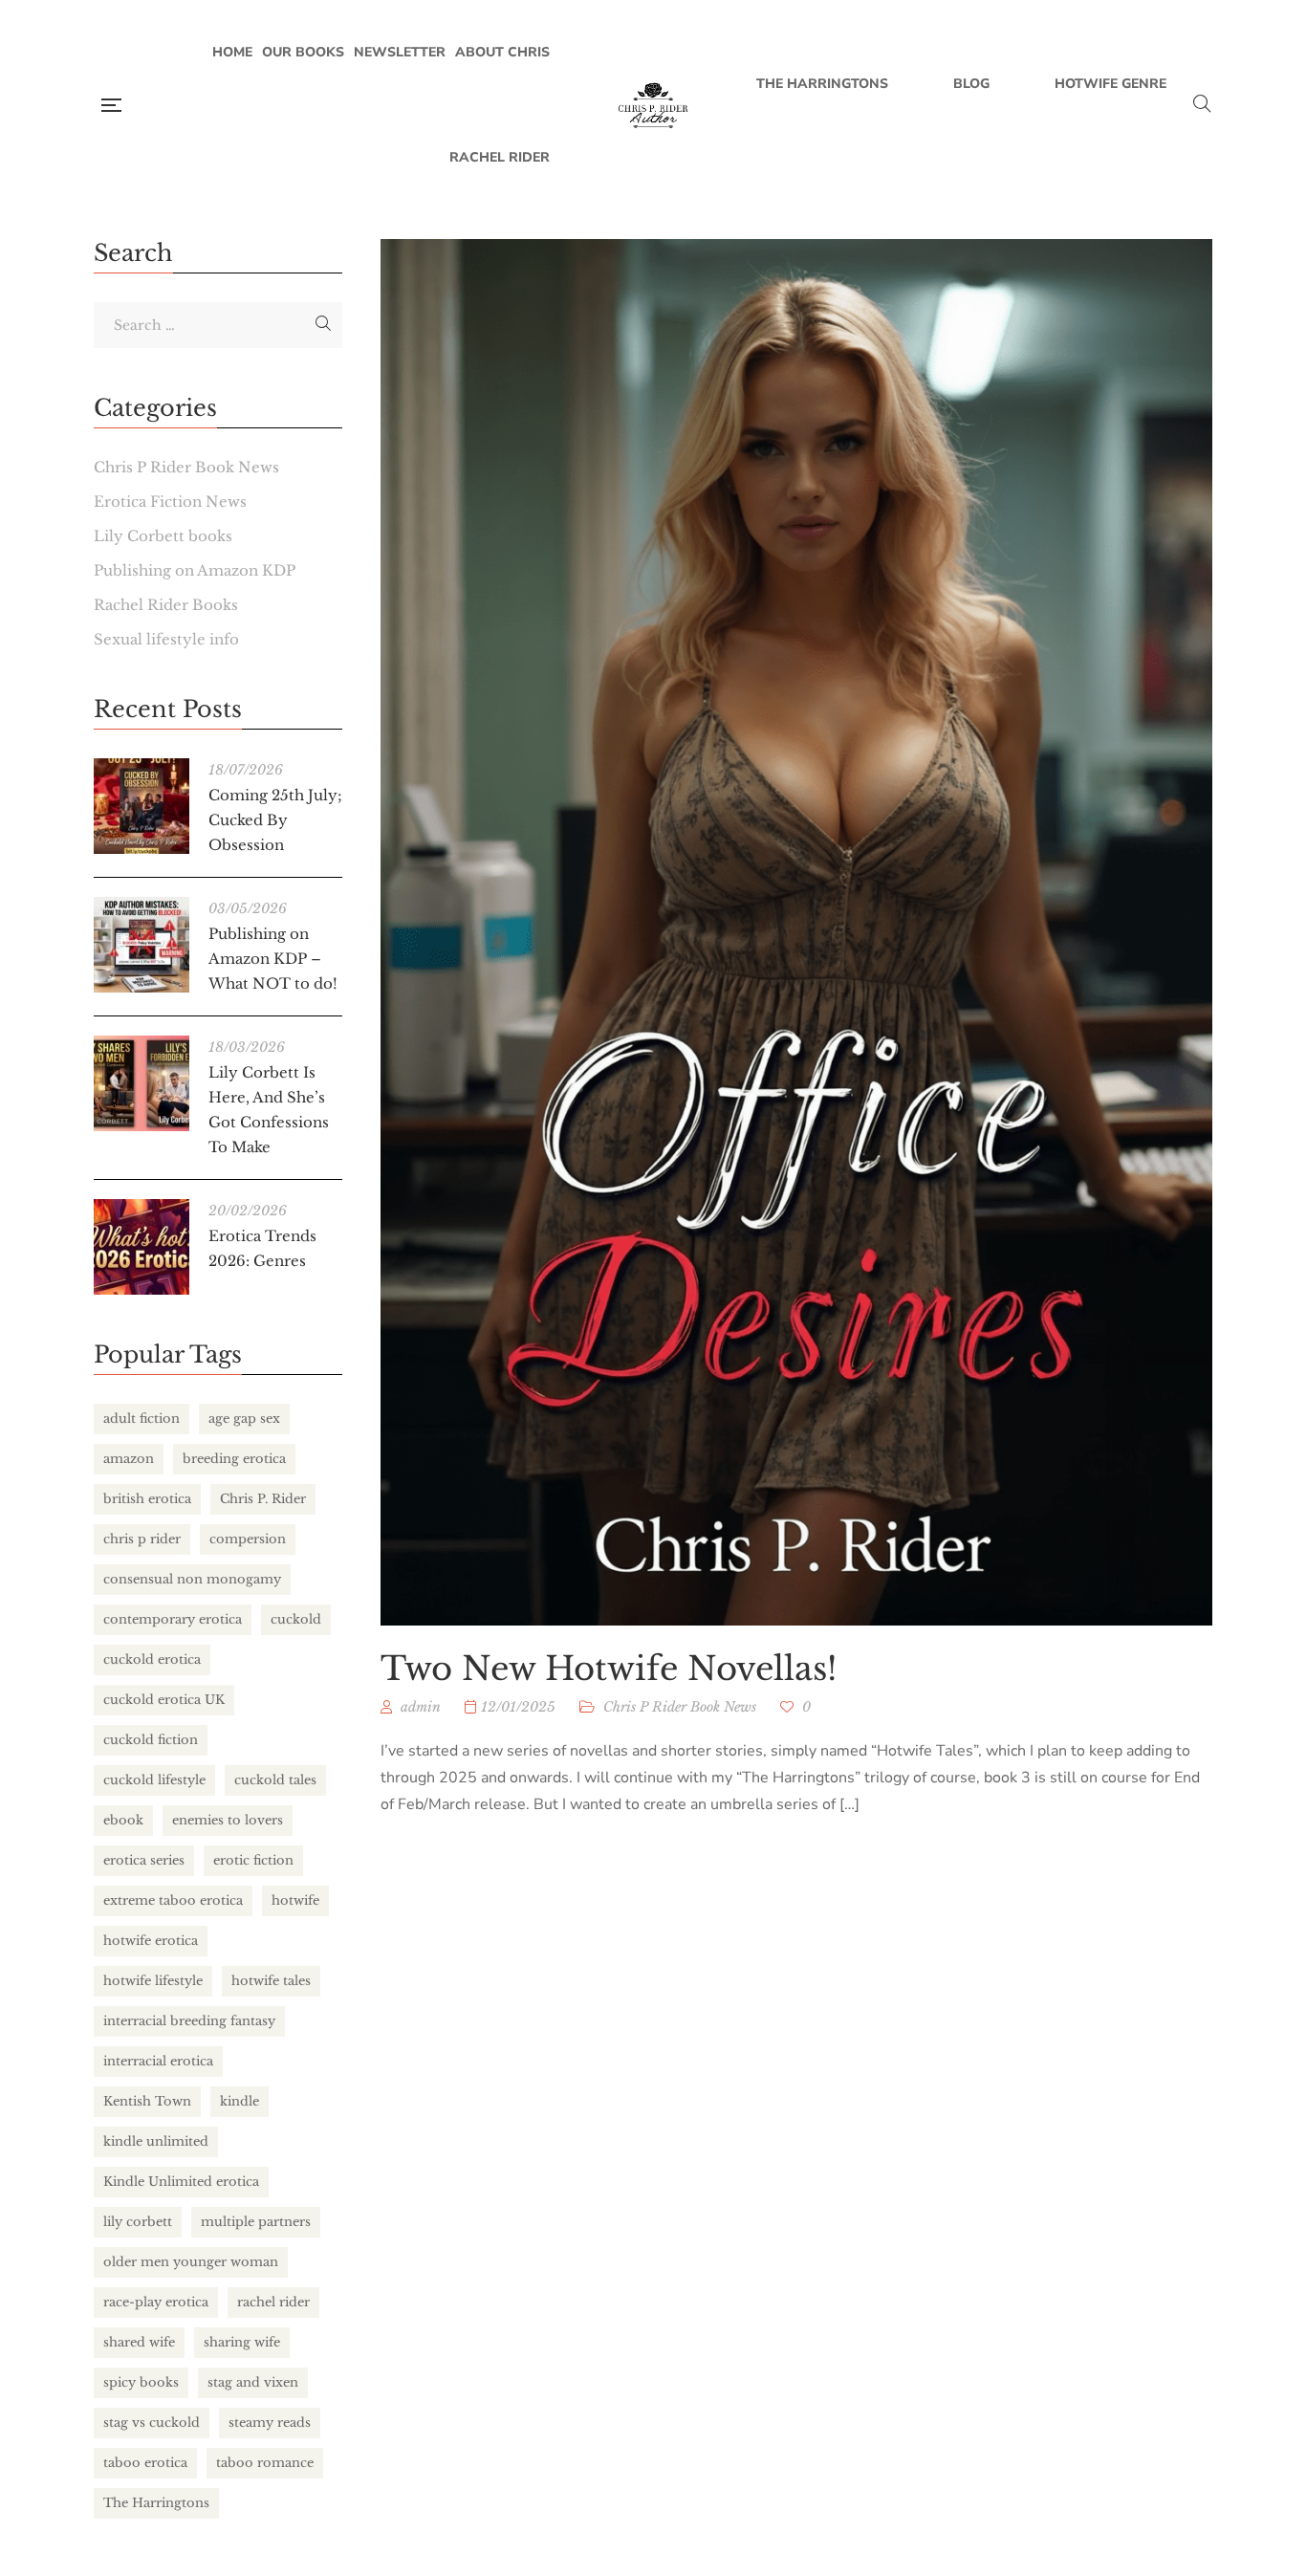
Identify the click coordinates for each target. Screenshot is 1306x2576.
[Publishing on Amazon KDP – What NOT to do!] (141, 945)
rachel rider (273, 2302)
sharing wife (242, 2342)
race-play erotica (156, 2302)
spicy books (141, 2382)
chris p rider (142, 1539)
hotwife (295, 1900)
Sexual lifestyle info (166, 639)
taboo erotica (145, 2463)
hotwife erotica (151, 1941)
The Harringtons (156, 2503)
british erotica (147, 1499)
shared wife (139, 2342)
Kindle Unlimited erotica (181, 2182)
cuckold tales (275, 1780)
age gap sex (244, 1419)
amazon (129, 1459)
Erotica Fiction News (170, 502)
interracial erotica (158, 2061)
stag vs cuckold (152, 2423)
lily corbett (138, 2222)
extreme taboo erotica (173, 1900)
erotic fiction (253, 1860)
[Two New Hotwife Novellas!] (796, 932)
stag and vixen (253, 2382)
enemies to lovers (228, 1820)
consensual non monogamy (192, 1579)
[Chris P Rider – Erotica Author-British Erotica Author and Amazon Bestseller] (653, 105)
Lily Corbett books (163, 536)
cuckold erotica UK (164, 1700)
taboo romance (265, 2463)
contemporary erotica (173, 1619)
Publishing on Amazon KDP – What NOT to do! (273, 959)
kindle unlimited (156, 2141)
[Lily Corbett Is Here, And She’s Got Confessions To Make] (141, 1083)
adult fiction (141, 1419)
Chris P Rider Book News (680, 1707)
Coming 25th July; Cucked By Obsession (275, 820)
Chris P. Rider (263, 1499)
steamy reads (270, 2423)
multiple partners (256, 2222)
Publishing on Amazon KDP (195, 570)
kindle (239, 2101)
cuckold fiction (151, 1740)
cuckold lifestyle (154, 1780)
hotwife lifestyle (153, 1981)
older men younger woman (191, 2262)
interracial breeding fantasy (189, 2021)
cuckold (296, 1619)
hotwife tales (271, 1981)
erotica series (144, 1860)
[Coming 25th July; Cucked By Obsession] (141, 806)
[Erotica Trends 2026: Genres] (141, 1247)
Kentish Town (147, 2101)
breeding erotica (234, 1459)
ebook (123, 1820)
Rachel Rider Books (166, 605)
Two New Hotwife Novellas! (609, 1669)
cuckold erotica (152, 1659)
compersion (248, 1539)
